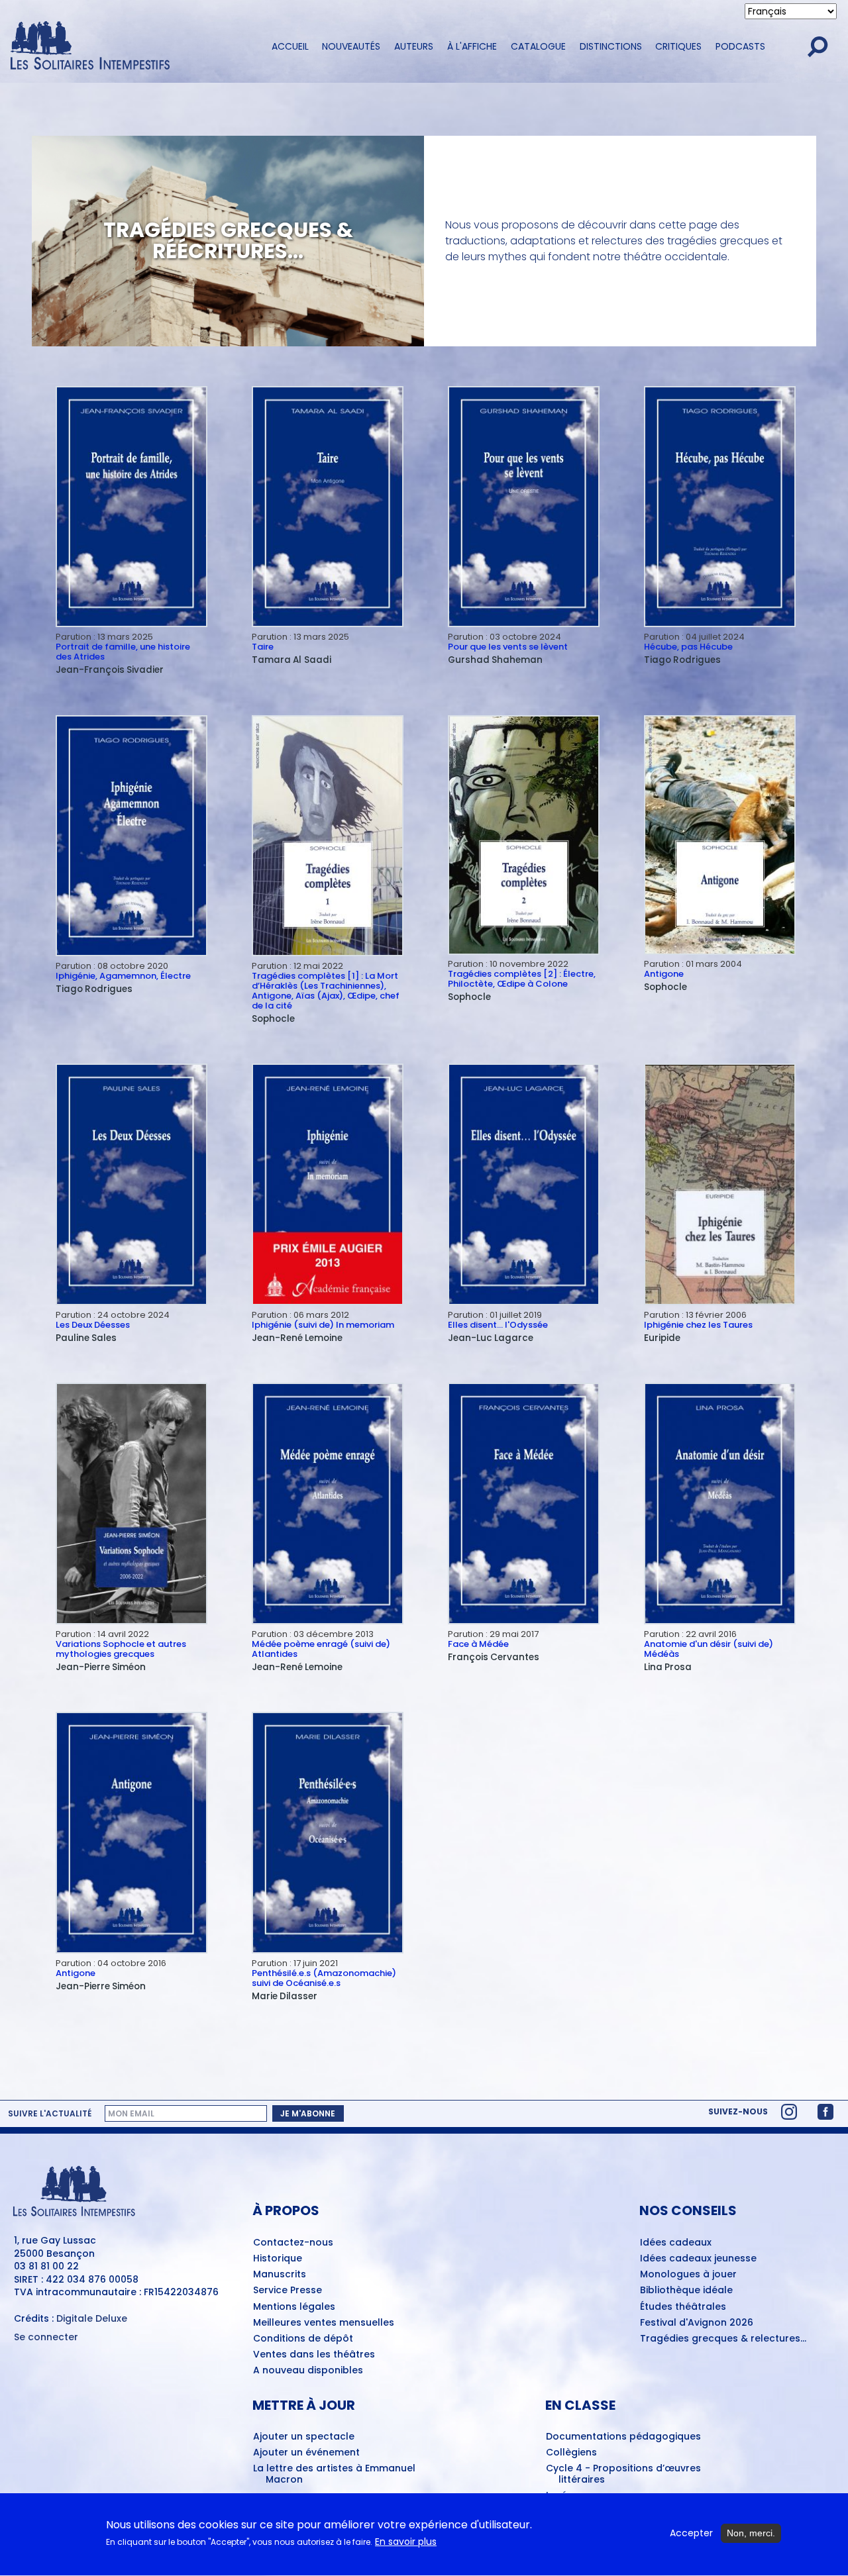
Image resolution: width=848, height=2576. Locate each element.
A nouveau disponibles (308, 2371)
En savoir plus (406, 2543)
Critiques (678, 46)
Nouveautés (351, 46)
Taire (263, 647)
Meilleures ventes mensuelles (324, 2323)
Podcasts (740, 46)
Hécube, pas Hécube (688, 647)
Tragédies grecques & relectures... (723, 2339)
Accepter (691, 2533)
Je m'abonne (308, 2113)
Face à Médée (478, 1644)
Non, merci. (751, 2533)
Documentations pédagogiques (623, 2437)
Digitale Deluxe (92, 2318)
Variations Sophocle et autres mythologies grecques (121, 1649)
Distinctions (611, 46)
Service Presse (288, 2291)
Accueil (290, 46)
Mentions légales (294, 2307)
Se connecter (46, 2337)
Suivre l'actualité (50, 2114)
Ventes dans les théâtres (314, 2355)
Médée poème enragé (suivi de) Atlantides (321, 1649)
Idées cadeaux (676, 2243)
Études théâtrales (683, 2307)
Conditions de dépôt (303, 2339)
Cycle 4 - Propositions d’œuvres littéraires (623, 2474)
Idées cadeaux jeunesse (698, 2259)
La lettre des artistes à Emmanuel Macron (334, 2474)
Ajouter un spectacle (304, 2437)
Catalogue (538, 46)
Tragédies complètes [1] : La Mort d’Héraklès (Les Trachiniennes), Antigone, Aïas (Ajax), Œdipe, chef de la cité (326, 991)
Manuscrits (280, 2275)
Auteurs (414, 46)
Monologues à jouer (688, 2275)
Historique (278, 2259)
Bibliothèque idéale (686, 2291)
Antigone (664, 974)
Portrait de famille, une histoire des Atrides (123, 652)
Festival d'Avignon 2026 (697, 2323)
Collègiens (571, 2453)
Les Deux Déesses (93, 1325)
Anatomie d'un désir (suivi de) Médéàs (709, 1649)
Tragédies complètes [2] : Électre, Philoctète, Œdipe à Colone (522, 979)
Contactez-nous (293, 2243)
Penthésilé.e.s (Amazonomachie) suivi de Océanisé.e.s (324, 1978)
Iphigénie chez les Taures (698, 1325)
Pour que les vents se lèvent (508, 647)
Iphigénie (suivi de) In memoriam (323, 1325)
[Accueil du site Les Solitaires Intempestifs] (129, 47)
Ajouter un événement (306, 2453)
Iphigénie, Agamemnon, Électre (123, 976)
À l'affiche (472, 46)
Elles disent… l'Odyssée (498, 1325)
